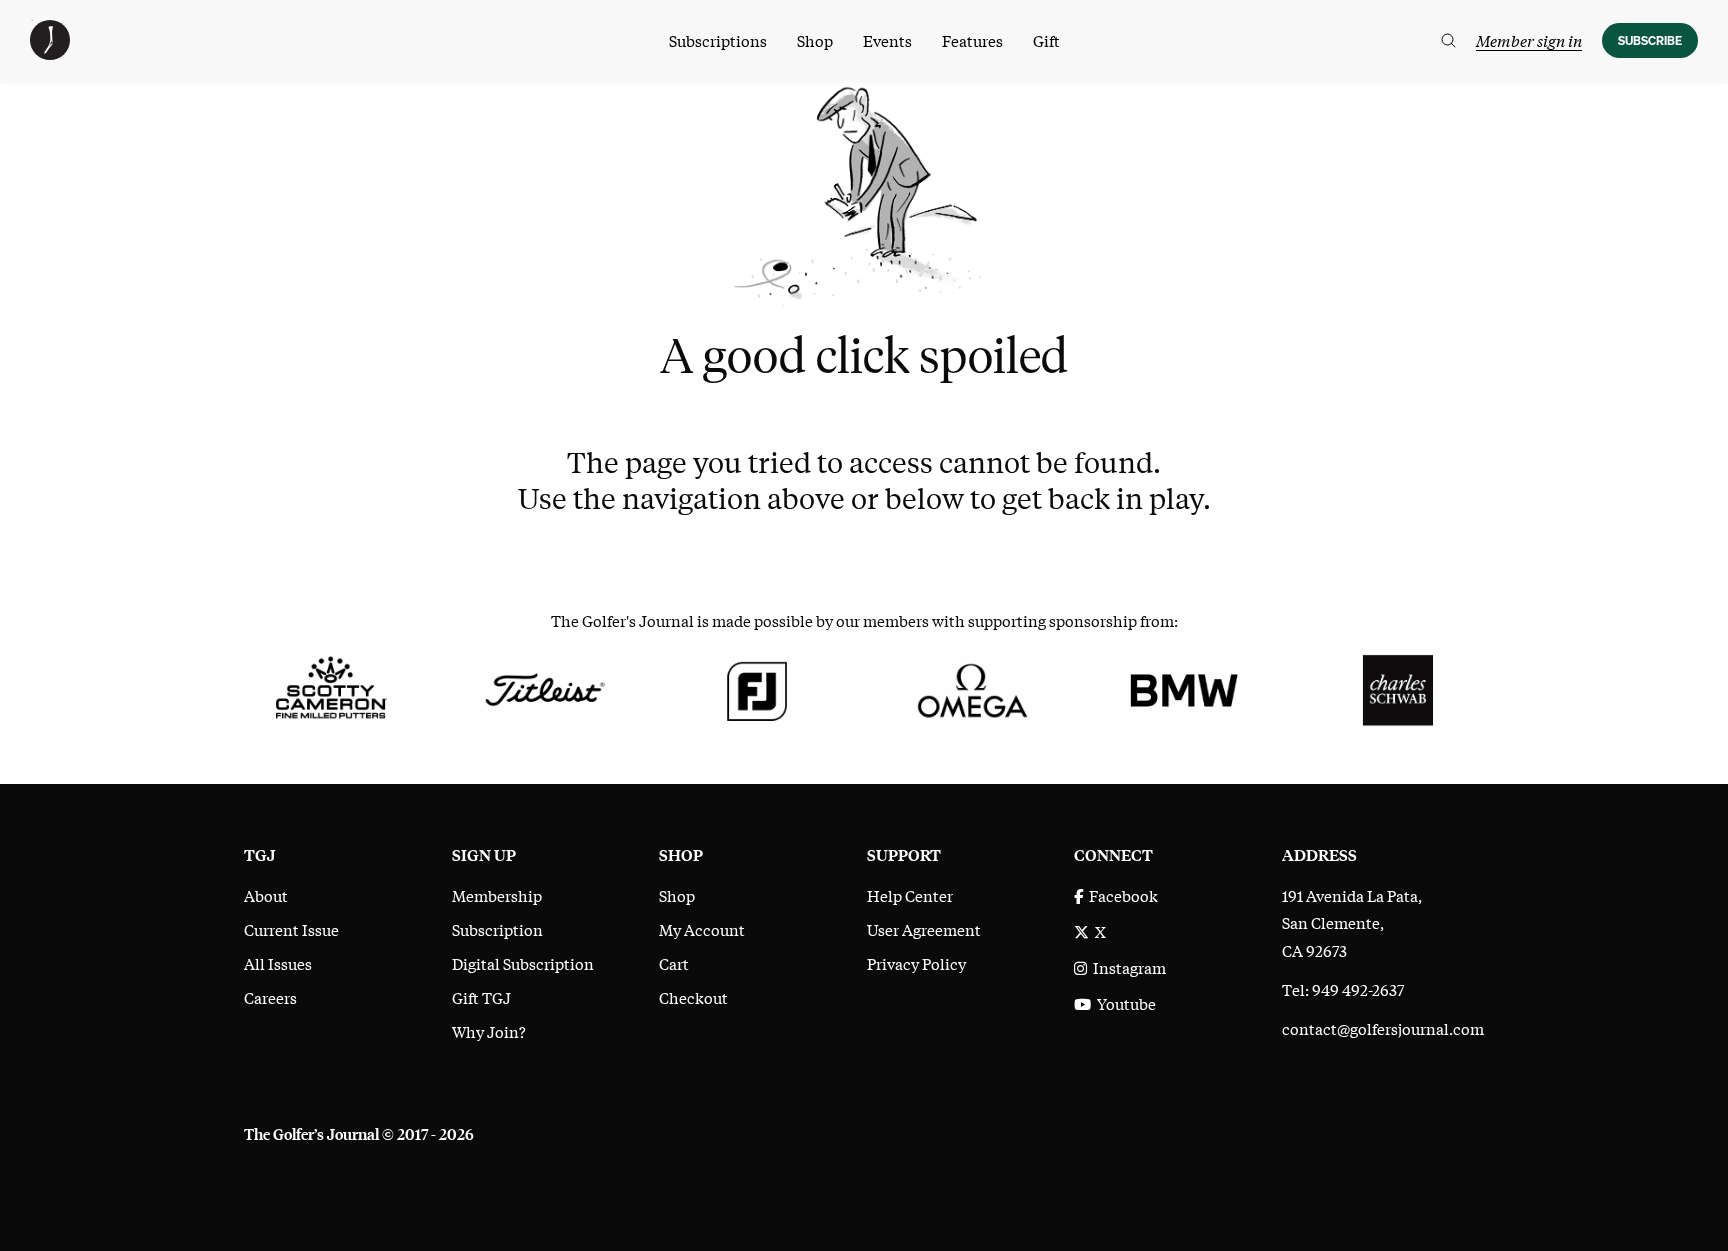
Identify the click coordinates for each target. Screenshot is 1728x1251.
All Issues (278, 963)
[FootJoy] (757, 687)
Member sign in (1529, 40)
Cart (674, 963)
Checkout (693, 997)
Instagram (1126, 967)
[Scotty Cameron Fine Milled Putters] (330, 687)
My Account (702, 929)
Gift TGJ (481, 997)
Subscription (497, 929)
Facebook (1120, 895)
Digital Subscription (523, 963)
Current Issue (291, 929)
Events (887, 40)
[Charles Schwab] (1397, 687)
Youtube (1123, 1003)
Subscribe (1650, 40)
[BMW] (1183, 687)
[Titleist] (543, 687)
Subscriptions (718, 40)
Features (972, 40)
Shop (815, 40)
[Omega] (970, 687)
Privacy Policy (916, 963)
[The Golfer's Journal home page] (50, 53)
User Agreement (924, 929)
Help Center (910, 895)
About (266, 895)
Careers (270, 997)
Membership (497, 895)
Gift (1046, 40)
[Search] (1448, 40)
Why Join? (489, 1031)
